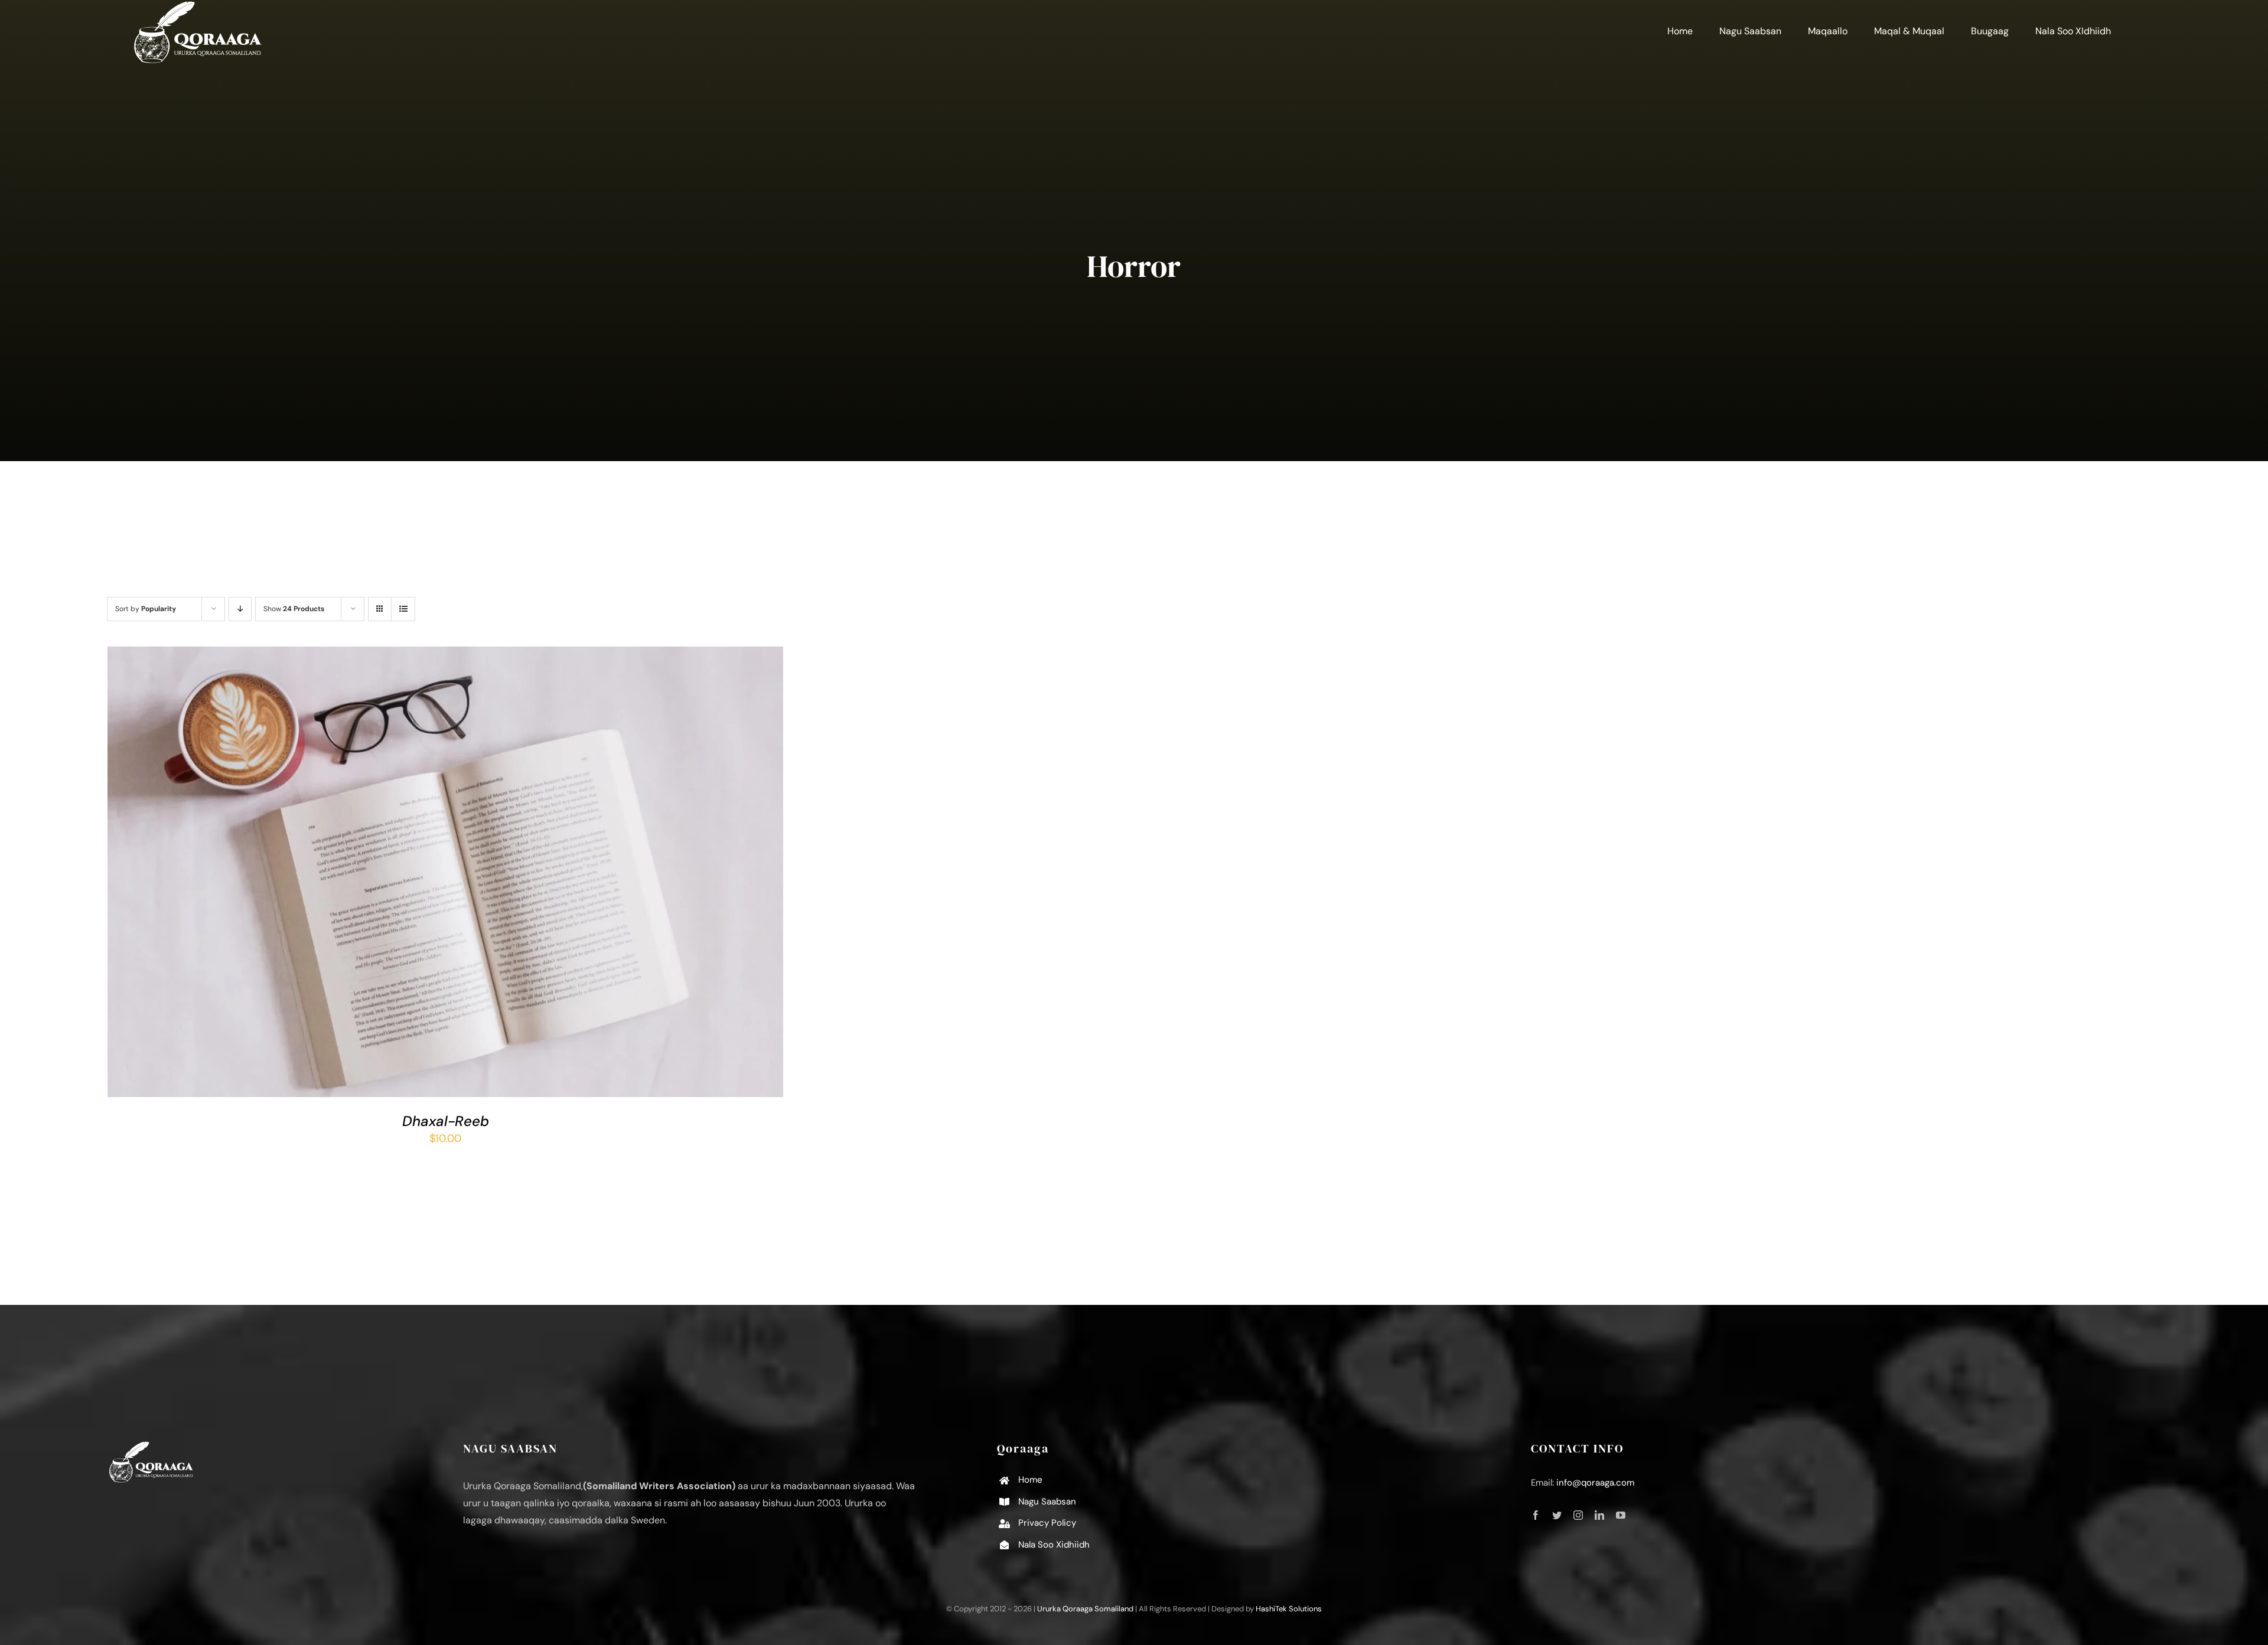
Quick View (485, 874)
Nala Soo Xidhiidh (1054, 1545)
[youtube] (1621, 1515)
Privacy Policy (1047, 1523)
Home (1030, 1480)
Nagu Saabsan (1047, 1502)
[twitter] (1557, 1515)
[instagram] (1578, 1515)
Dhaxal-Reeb (446, 1121)
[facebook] (1536, 1515)
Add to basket (412, 874)
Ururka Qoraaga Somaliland (1085, 1609)
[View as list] (403, 609)
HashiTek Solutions (1289, 1609)
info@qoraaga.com (1595, 1483)
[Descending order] (240, 609)
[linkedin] (1599, 1515)
